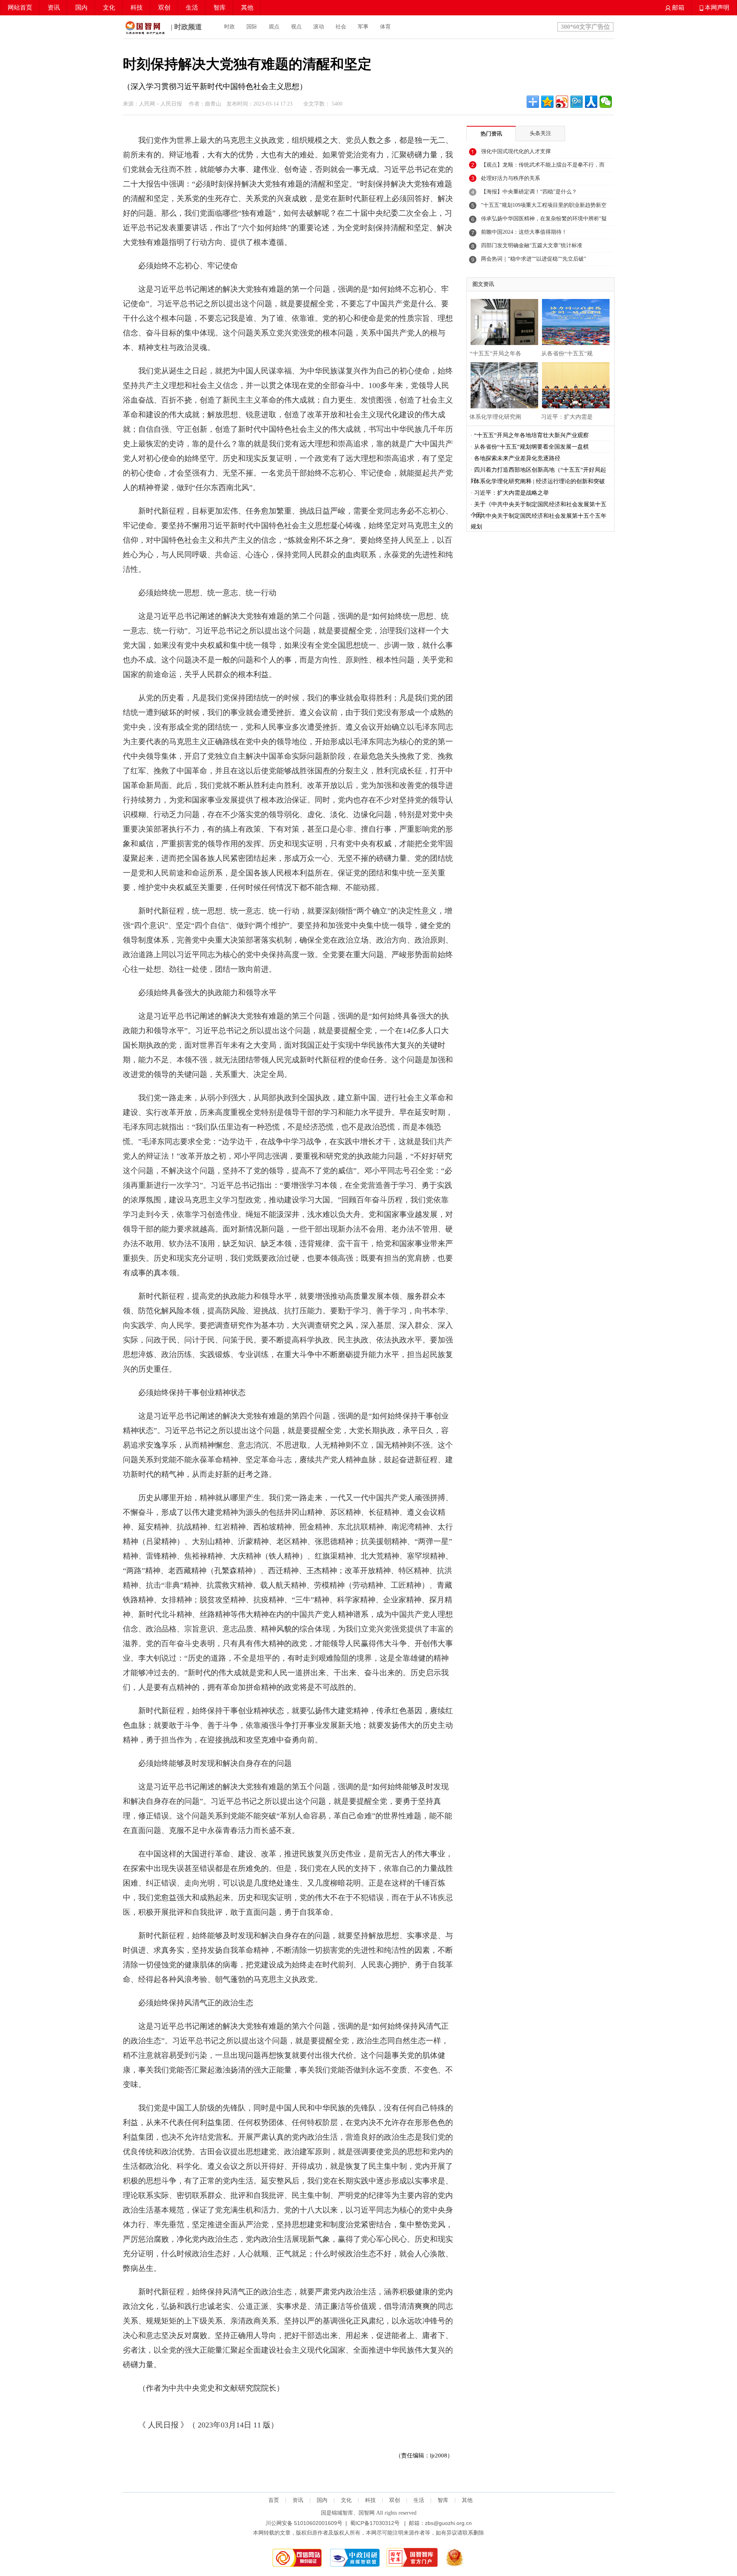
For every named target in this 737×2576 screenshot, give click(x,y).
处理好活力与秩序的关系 (511, 178)
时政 (230, 27)
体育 (385, 27)
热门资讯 (491, 134)
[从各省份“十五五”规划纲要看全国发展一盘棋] (574, 321)
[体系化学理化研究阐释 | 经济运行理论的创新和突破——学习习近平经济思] (502, 384)
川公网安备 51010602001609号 (304, 2523)
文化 (109, 7)
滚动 (319, 27)
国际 (252, 27)
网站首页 (20, 7)
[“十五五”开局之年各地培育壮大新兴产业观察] (502, 321)
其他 (247, 7)
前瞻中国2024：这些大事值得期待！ (524, 232)
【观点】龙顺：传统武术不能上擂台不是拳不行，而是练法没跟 (543, 167)
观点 (274, 27)
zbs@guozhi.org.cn (448, 2523)
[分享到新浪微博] (562, 102)
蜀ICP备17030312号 (375, 2523)
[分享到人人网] (591, 102)
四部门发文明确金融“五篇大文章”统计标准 (532, 245)
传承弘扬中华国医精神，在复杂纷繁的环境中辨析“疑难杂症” (544, 221)
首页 (274, 2500)
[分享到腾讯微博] (577, 102)
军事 (363, 27)
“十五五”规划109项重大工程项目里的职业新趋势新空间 (544, 207)
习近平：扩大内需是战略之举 (511, 493)
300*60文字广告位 (585, 27)
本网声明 (716, 7)
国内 (81, 7)
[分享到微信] (606, 102)
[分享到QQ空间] (547, 102)
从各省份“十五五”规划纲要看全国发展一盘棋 (531, 447)
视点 (296, 27)
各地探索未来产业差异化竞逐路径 (517, 458)
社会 (341, 27)
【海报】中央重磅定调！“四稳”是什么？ (529, 192)
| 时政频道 (185, 27)
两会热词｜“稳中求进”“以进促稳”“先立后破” (534, 259)
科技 (137, 7)
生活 (192, 7)
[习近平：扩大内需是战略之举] (574, 384)
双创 (164, 7)
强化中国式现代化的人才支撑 (516, 151)
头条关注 (540, 133)
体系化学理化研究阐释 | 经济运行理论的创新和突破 (540, 481)
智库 (220, 7)
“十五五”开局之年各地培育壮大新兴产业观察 (531, 435)
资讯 (54, 7)
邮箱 (678, 7)
